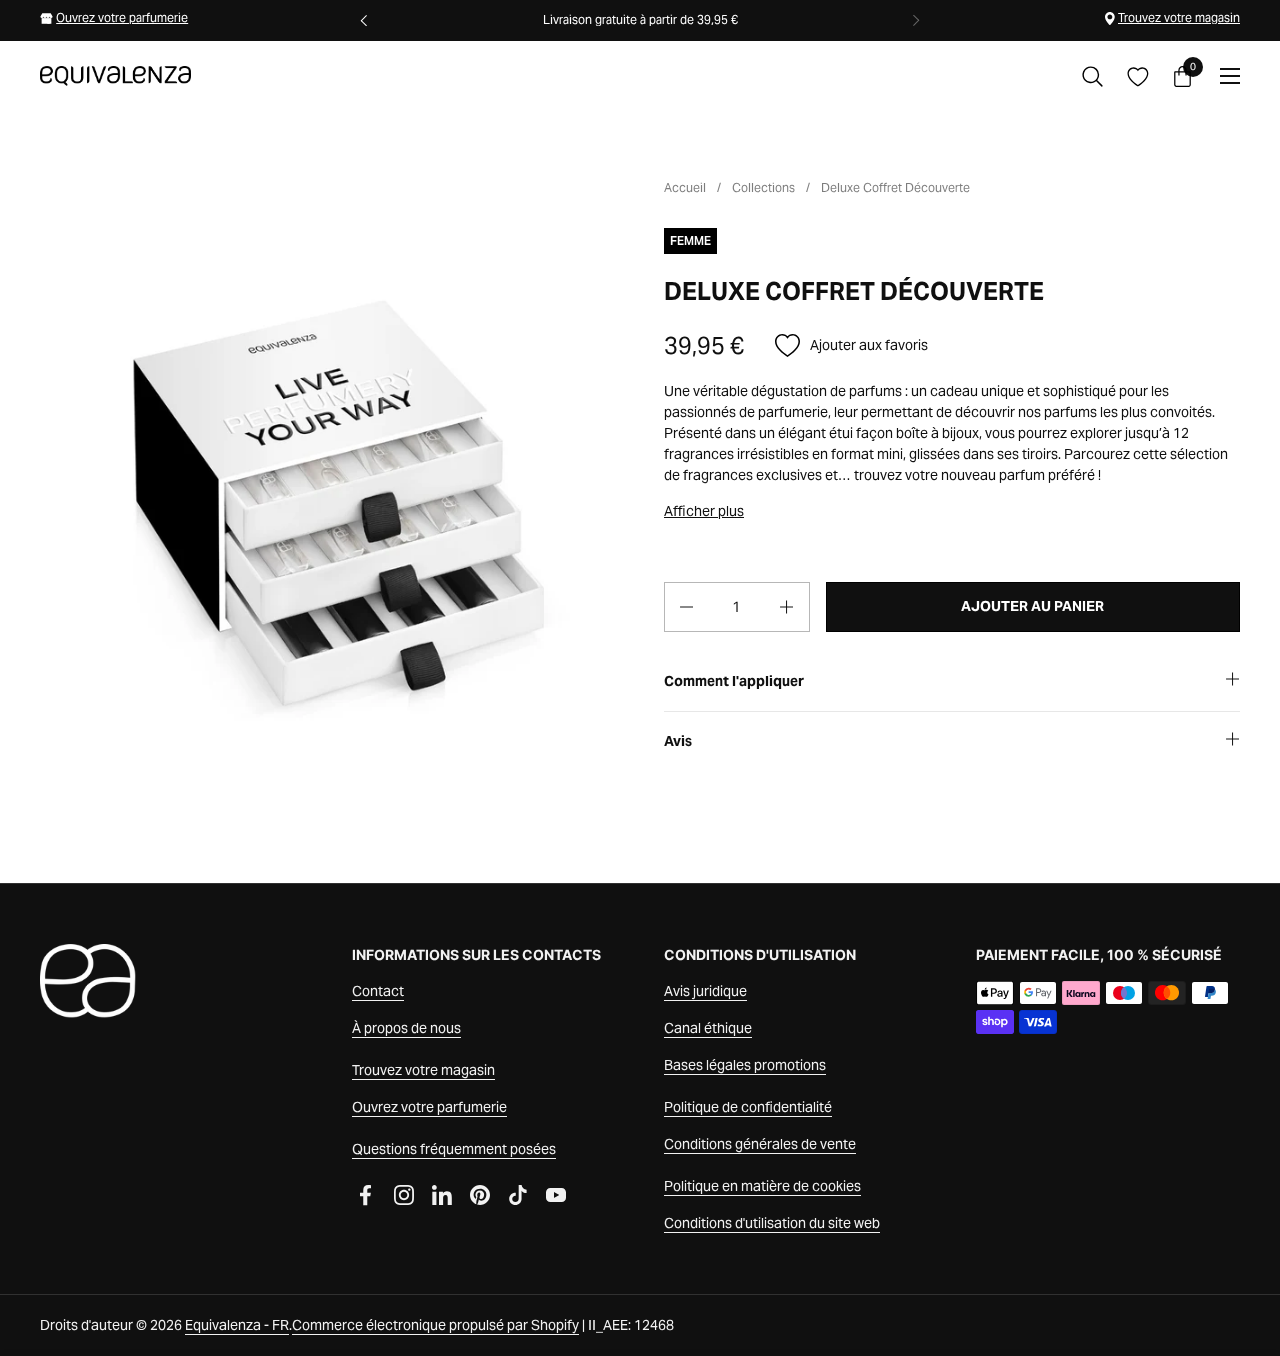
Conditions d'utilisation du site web (772, 1223)
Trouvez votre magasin (1179, 17)
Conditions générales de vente (760, 1144)
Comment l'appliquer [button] (734, 681)
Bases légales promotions (745, 1065)
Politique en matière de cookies (762, 1186)
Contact (378, 991)
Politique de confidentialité (748, 1107)
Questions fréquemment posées (454, 1149)
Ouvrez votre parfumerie (122, 17)
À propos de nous (406, 1028)
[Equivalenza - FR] (115, 76)
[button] (1092, 76)
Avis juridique (705, 991)
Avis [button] (678, 741)
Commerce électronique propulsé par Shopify (435, 1325)
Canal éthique (708, 1028)
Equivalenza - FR (237, 1325)
